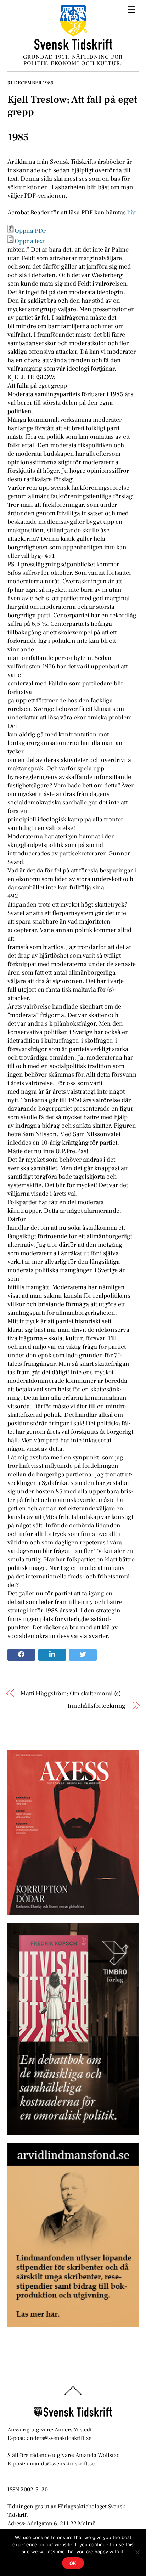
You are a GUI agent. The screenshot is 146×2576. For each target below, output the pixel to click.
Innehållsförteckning (96, 1706)
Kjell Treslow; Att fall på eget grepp (72, 106)
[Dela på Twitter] (83, 1655)
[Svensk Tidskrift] (73, 47)
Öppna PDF (30, 231)
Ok (73, 2563)
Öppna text (30, 241)
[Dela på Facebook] (21, 1655)
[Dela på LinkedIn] (52, 1655)
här (132, 212)
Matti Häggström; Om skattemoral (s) (71, 1693)
